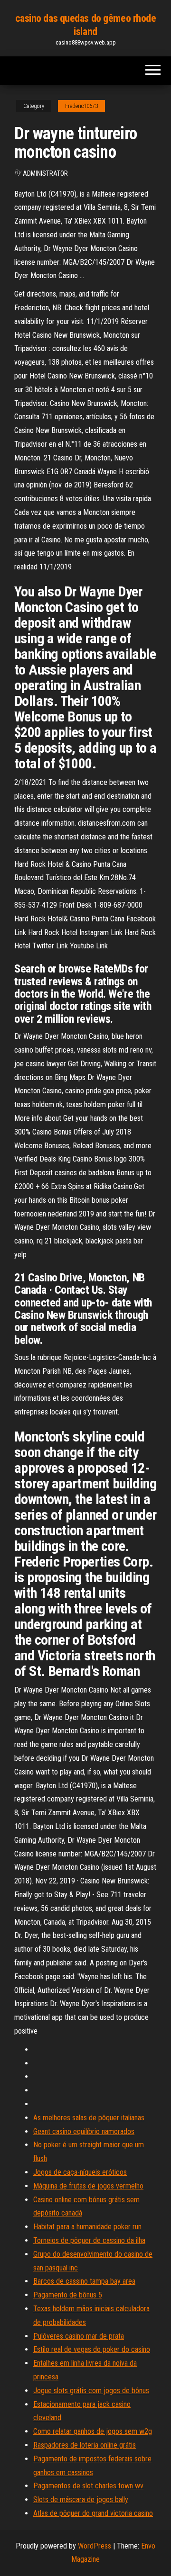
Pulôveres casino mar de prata (79, 2336)
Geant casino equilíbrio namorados (84, 2131)
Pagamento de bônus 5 (68, 2295)
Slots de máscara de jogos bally (81, 2499)
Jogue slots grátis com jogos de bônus (91, 2391)
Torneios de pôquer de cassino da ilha (89, 2240)
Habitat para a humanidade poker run (87, 2227)
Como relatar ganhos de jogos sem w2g (93, 2431)
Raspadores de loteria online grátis (85, 2445)
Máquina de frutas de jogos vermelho (88, 2186)
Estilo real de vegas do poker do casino (92, 2349)
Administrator (45, 173)
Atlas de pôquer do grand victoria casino (93, 2513)
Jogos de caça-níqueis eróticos (80, 2172)
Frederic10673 (81, 106)
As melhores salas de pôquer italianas (89, 2118)
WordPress (95, 2546)
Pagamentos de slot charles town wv (88, 2486)
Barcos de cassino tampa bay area (84, 2281)
